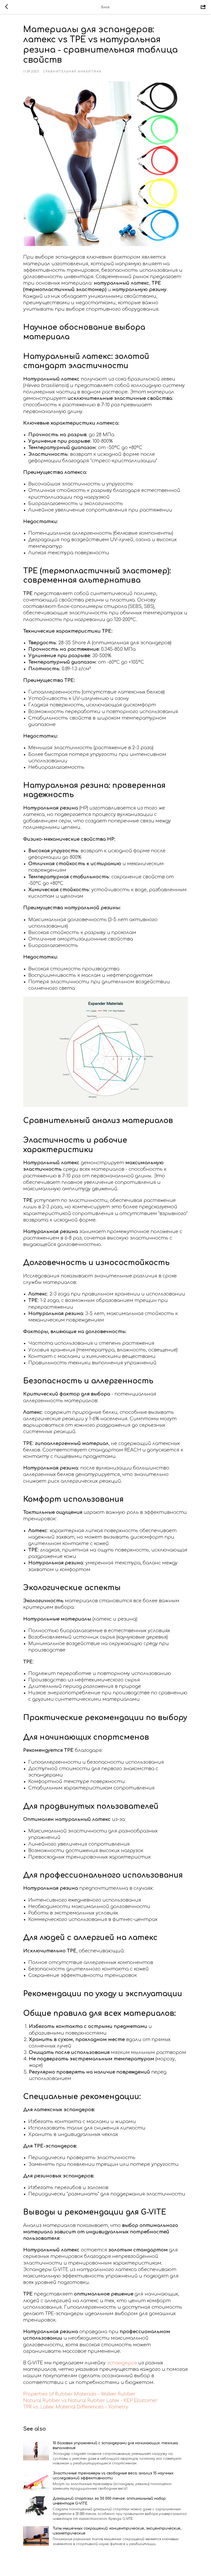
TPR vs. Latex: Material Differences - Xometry (76, 2407)
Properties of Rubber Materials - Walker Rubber (79, 2394)
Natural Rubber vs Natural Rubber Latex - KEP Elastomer (90, 2400)
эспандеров (122, 2363)
